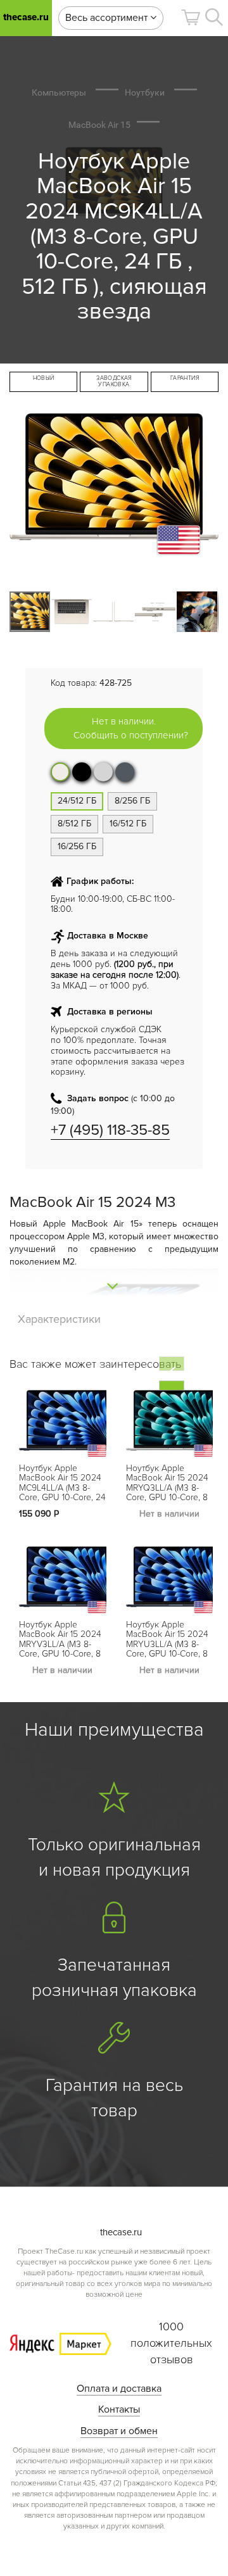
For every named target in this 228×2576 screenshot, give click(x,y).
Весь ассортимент (108, 18)
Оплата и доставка (119, 2389)
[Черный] (82, 772)
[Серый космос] (125, 772)
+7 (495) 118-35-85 (110, 1130)
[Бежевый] (60, 772)
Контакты (119, 2409)
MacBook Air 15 (99, 125)
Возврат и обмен (119, 2431)
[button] (191, 17)
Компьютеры (59, 92)
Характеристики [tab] (59, 1319)
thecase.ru (26, 17)
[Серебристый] (103, 772)
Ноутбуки (145, 92)
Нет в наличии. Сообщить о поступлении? (131, 728)
